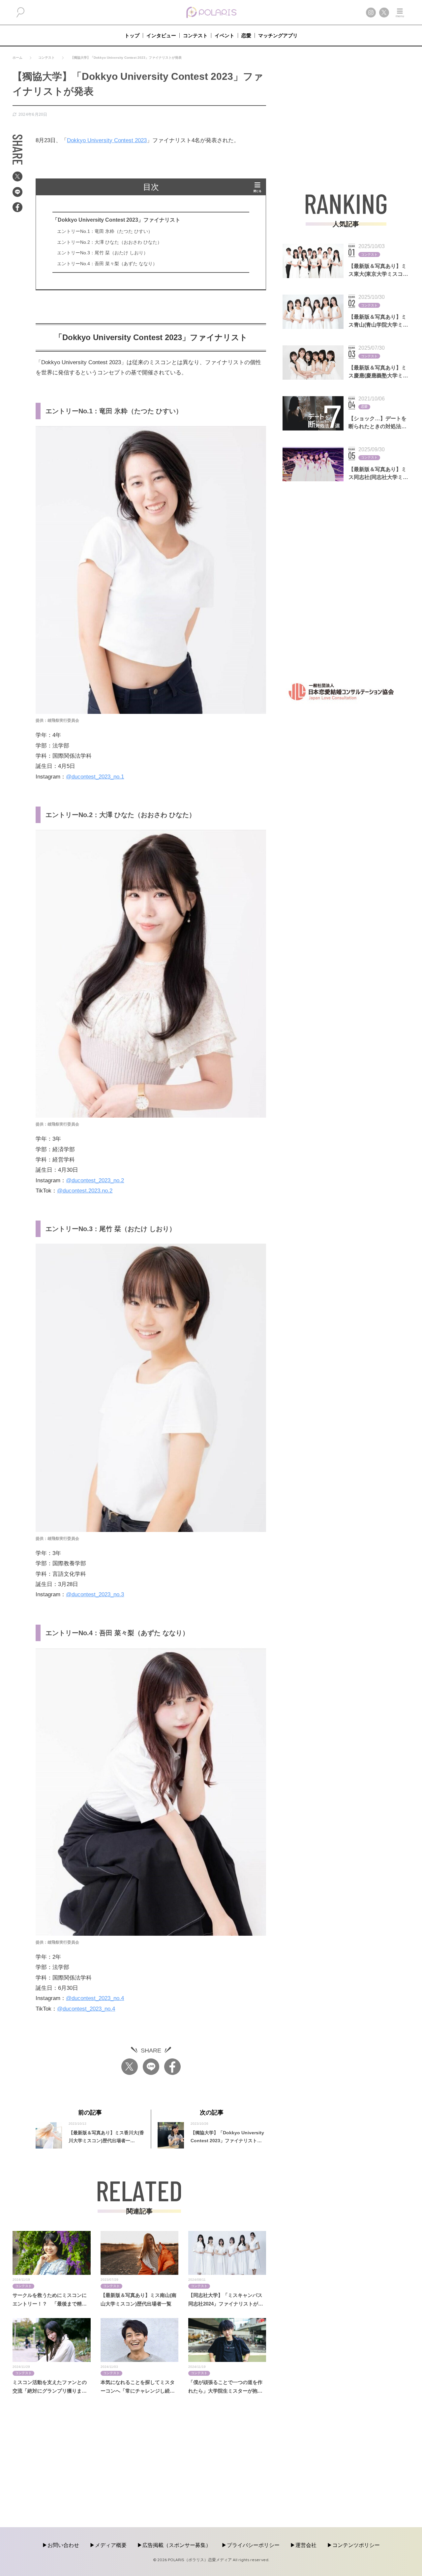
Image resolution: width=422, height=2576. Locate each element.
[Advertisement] (346, 115)
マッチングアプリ (278, 35)
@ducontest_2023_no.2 (95, 1180)
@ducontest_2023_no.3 (95, 1594)
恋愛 (246, 35)
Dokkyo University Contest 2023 (107, 140)
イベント (225, 35)
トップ (132, 35)
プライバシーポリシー (253, 2545)
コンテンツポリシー (356, 2545)
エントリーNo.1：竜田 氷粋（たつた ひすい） (105, 231)
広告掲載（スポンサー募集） (177, 2545)
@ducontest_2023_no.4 (95, 1998)
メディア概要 (111, 2545)
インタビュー (161, 35)
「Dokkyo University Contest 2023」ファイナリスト (116, 220)
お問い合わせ (63, 2545)
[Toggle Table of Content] (257, 187)
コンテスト (195, 35)
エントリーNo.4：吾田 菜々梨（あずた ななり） (107, 264)
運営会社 (306, 2545)
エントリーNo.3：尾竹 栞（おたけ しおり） (103, 253)
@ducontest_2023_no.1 (95, 777)
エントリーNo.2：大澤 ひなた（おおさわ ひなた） (109, 242)
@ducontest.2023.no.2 (85, 1191)
